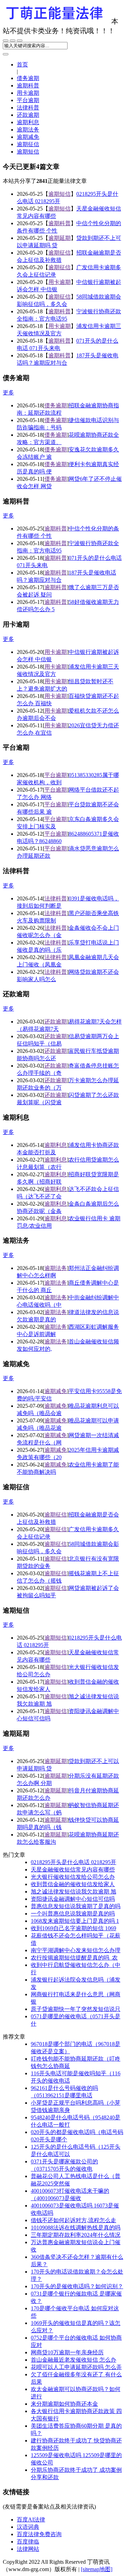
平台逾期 (28, 100)
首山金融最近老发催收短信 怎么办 (73, 2360)
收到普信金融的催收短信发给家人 (73, 1884)
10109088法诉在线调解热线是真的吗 (76, 2228)
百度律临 (28, 2542)
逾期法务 (28, 130)
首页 (22, 65)
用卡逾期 (28, 93)
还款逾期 (28, 115)
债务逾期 (28, 78)
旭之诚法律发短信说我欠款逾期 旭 (73, 1892)
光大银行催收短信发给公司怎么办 (73, 1877)
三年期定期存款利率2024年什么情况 (76, 2235)
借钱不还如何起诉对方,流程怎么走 (73, 2220)
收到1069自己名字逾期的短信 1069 (73, 1928)
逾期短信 (28, 152)
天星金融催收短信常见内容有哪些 (73, 1869)
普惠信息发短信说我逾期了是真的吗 (76, 1906)
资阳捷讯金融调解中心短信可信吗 (73, 1899)
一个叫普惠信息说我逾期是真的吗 (73, 1914)
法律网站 (28, 2549)
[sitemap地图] (97, 2569)
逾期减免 (28, 137)
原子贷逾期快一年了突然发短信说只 (76, 2009)
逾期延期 (59, 238)
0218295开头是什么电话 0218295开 (73, 1862)
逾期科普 (28, 85)
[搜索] (6, 54)
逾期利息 (28, 122)
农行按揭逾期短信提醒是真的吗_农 (74, 1958)
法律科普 (28, 108)
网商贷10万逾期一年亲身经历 (67, 2352)
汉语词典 (28, 2527)
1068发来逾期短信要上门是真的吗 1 (75, 1921)
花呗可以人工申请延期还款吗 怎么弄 (76, 2367)
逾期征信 (28, 144)
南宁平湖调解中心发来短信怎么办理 (76, 1950)
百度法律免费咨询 (39, 2534)
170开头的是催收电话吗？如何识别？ (77, 2286)
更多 (8, 393)
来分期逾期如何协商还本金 (64, 2404)
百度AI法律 (31, 2520)
